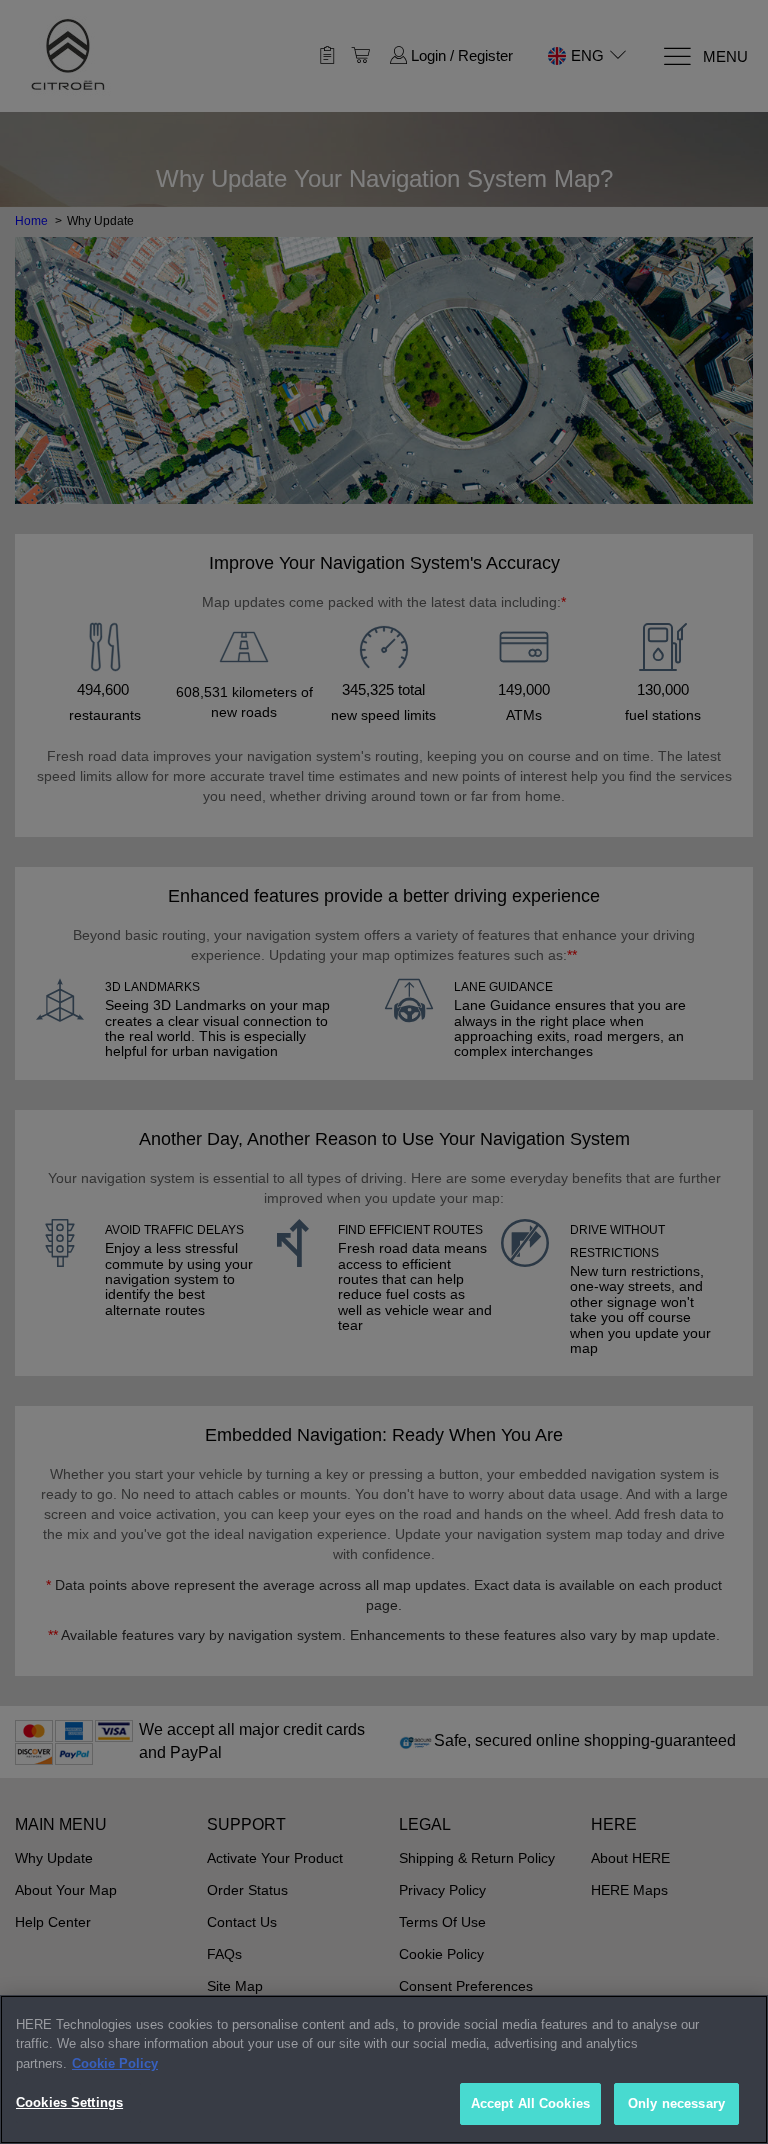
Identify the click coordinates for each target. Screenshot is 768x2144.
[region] (384, 2069)
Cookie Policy (115, 2063)
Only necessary (676, 2103)
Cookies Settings (69, 2102)
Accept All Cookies (530, 2103)
